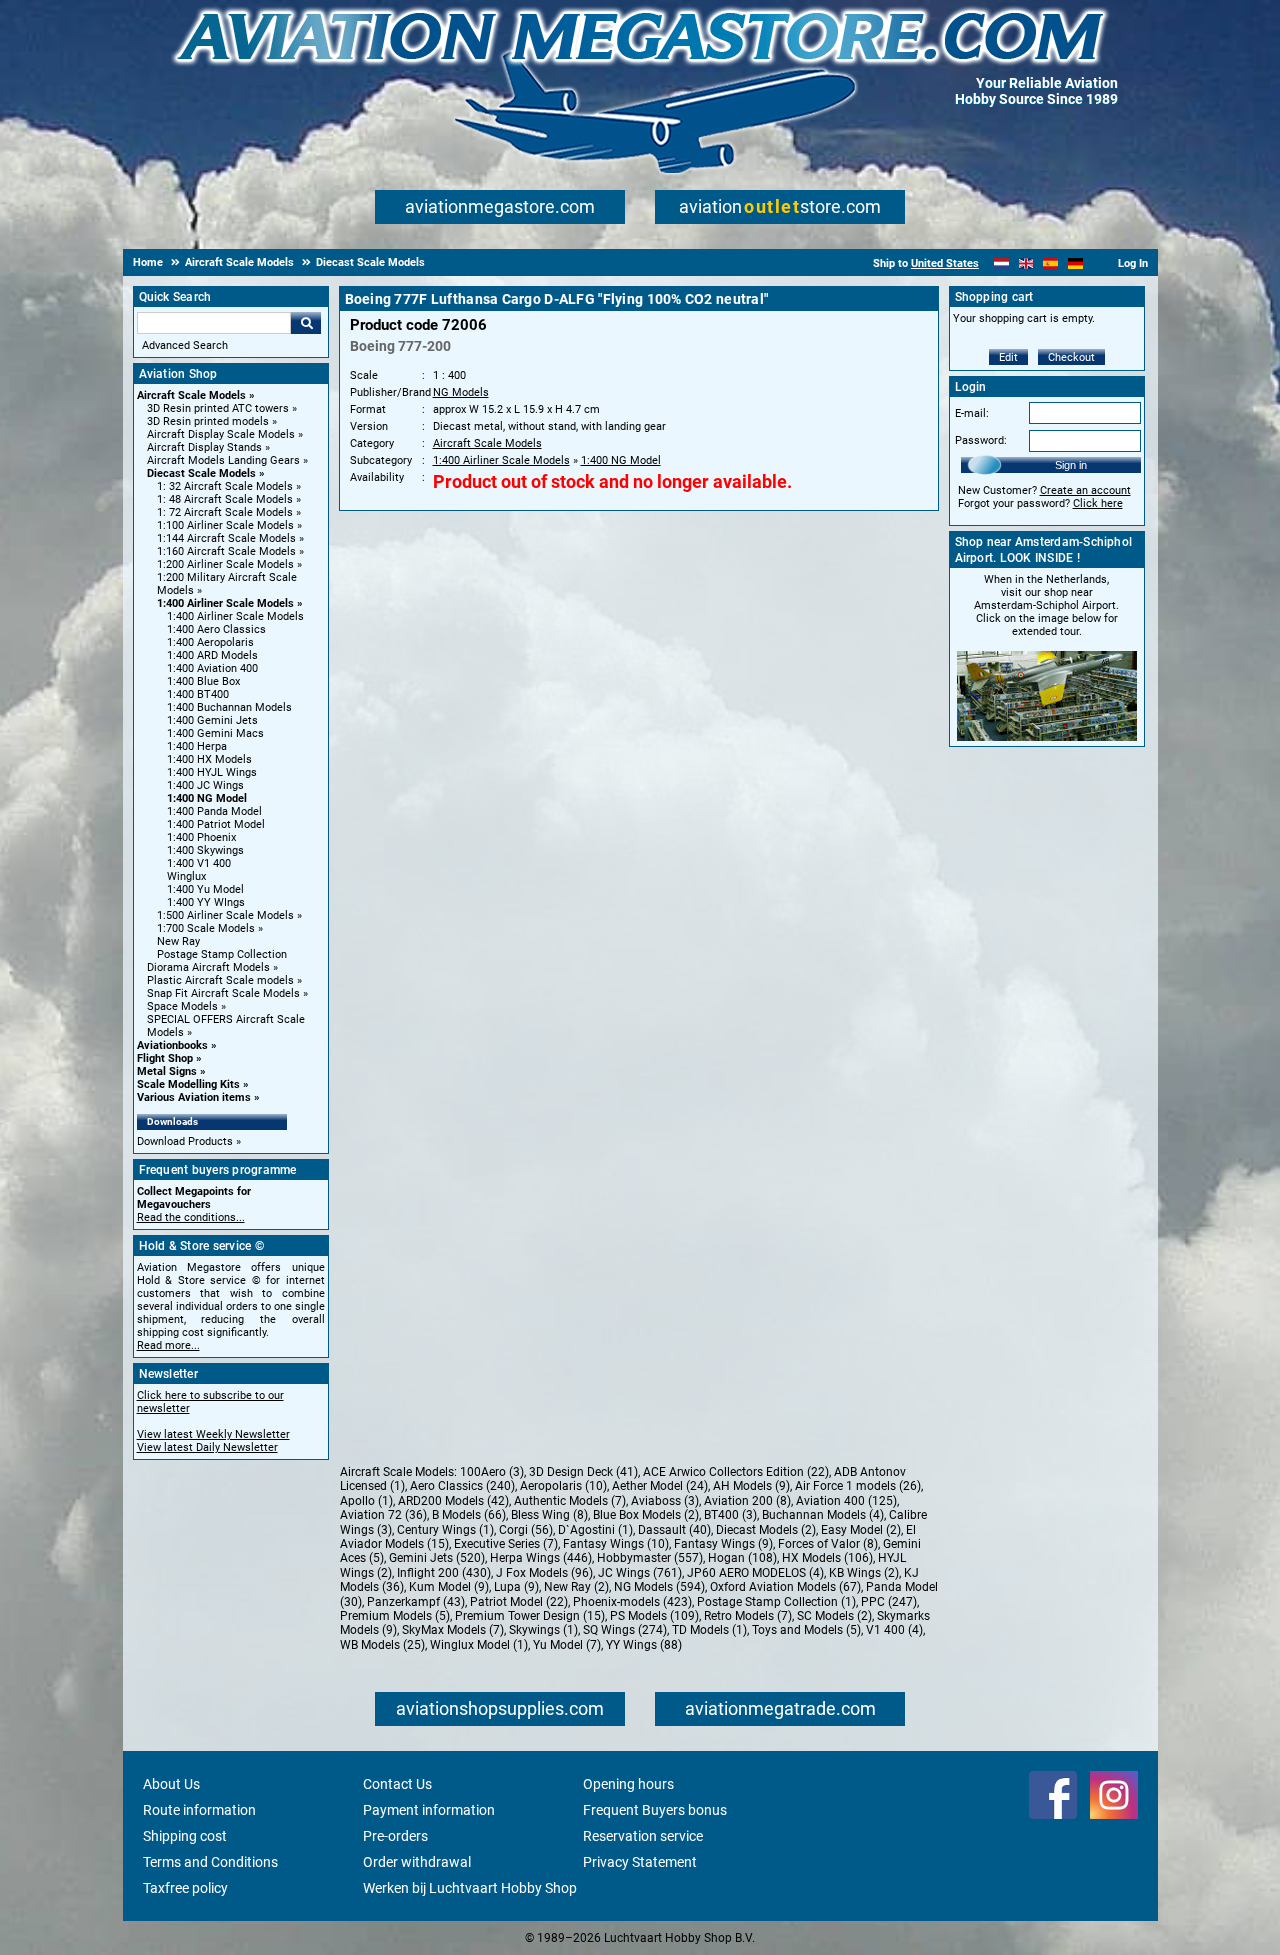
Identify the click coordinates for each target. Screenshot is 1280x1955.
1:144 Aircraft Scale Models (226, 538)
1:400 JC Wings (205, 785)
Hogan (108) (742, 1558)
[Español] (1050, 263)
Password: (981, 440)
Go (306, 323)
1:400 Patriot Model (216, 824)
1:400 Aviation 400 (212, 668)
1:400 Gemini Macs (215, 733)
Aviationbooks (172, 1045)
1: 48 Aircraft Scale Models (225, 499)
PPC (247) (889, 1602)
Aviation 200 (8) (747, 1501)
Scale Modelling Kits (188, 1084)
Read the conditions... (191, 1217)
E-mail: (972, 413)
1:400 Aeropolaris (210, 642)
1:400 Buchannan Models (229, 707)
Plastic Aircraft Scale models (220, 980)
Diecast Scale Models (201, 473)
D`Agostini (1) (595, 1530)
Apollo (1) (366, 1501)
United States (945, 263)
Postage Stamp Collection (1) (776, 1602)
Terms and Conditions (210, 1862)
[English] (1026, 263)
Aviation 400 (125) (846, 1501)
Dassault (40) (674, 1530)
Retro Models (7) (748, 1616)
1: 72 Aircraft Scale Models (225, 512)
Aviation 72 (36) (383, 1515)
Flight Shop (165, 1058)
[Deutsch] (1075, 263)
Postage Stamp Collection (222, 954)
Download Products (185, 1141)
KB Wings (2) (864, 1573)
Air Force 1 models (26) (858, 1486)
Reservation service (643, 1836)
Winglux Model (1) (479, 1645)
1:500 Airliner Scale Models (225, 915)
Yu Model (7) (567, 1645)
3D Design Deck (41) (583, 1472)
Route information (199, 1810)
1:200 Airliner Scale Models (225, 564)
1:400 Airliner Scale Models (225, 603)
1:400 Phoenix (201, 837)
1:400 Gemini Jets (212, 720)
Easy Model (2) (861, 1530)
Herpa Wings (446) (541, 1558)
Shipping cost (185, 1836)
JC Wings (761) (640, 1573)
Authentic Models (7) (570, 1501)
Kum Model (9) (449, 1587)
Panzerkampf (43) (416, 1602)
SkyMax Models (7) (453, 1630)
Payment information (429, 1810)
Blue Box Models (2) (646, 1515)
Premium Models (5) (395, 1616)
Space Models (182, 1006)
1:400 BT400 (198, 694)
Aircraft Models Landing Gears (223, 460)
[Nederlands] (1001, 263)
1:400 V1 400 (199, 863)
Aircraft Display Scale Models (221, 434)
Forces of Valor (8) (828, 1544)
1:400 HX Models (209, 759)
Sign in (1071, 465)
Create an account (1085, 490)
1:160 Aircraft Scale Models (226, 551)
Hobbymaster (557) (650, 1558)
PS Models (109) (654, 1616)
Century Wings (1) (445, 1530)
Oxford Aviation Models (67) (785, 1587)
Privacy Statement (640, 1862)
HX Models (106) (827, 1558)
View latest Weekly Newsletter (213, 1434)
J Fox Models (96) (544, 1573)
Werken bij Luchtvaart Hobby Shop (470, 1888)
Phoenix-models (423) (632, 1602)
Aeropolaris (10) (563, 1486)
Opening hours (628, 1784)
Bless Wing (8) (549, 1515)
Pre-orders (395, 1836)
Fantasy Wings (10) (616, 1544)
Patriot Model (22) (519, 1602)
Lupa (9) (516, 1587)
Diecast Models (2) (766, 1530)
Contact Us (397, 1784)
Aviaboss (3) (665, 1501)
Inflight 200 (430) (444, 1573)
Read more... (168, 1345)
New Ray (178, 941)
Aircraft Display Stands (204, 447)
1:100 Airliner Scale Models (225, 525)
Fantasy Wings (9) (723, 1544)
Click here (1098, 503)
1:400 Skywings (205, 850)
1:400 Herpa (197, 746)
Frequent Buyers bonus (655, 1810)
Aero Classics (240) (462, 1486)
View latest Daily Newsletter (207, 1447)
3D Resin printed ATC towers (218, 408)
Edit (1008, 357)
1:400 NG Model (207, 798)
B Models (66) (469, 1515)
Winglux (186, 876)
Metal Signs (167, 1071)
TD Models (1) (709, 1630)
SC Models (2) (834, 1616)
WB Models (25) (382, 1645)
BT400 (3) (730, 1515)
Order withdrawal (417, 1862)
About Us (171, 1784)
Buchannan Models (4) (823, 1515)
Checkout (1071, 357)
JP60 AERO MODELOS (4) (755, 1573)
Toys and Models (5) (806, 1630)
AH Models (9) (751, 1486)
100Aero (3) (492, 1472)
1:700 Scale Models (206, 928)
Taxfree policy (185, 1888)
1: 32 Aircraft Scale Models (225, 486)
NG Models (461, 392)
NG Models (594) (659, 1587)
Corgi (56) (526, 1530)
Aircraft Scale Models (191, 395)
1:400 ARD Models (212, 655)
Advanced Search (185, 345)
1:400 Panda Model (214, 811)
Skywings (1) (543, 1630)
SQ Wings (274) (625, 1630)
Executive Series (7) (506, 1544)
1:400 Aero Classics (216, 629)
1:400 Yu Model (205, 889)
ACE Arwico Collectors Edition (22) (736, 1472)
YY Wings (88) (644, 1645)
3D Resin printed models (208, 421)
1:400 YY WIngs (206, 902)
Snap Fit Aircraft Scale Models (223, 993)
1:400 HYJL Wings (212, 772)
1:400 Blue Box (203, 681)
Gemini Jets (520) (437, 1558)
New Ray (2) (576, 1587)
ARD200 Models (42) (453, 1501)
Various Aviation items (194, 1097)
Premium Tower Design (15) (530, 1616)
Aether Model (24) (660, 1486)
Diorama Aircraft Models (208, 967)
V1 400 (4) (894, 1630)
